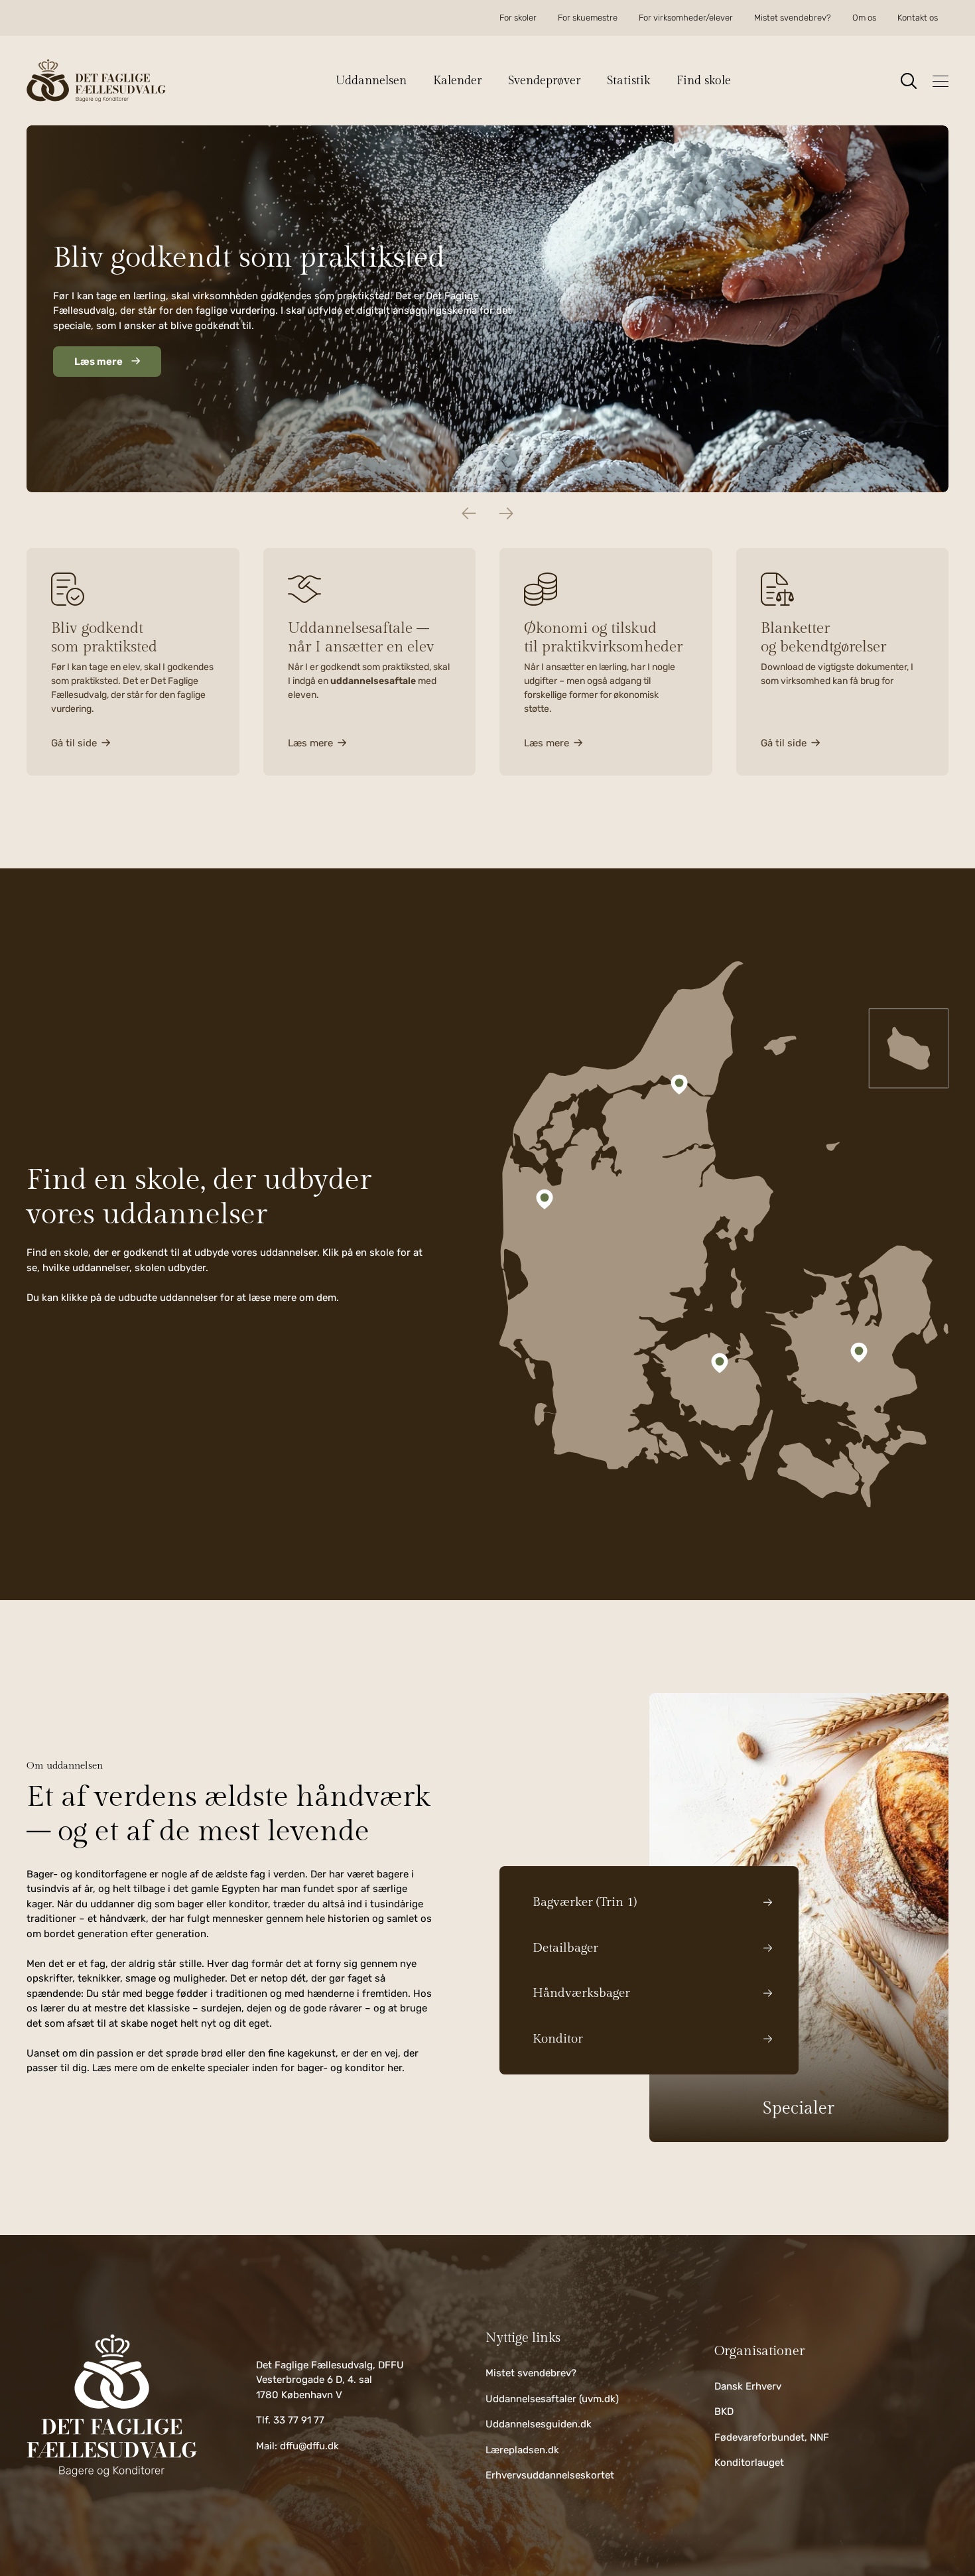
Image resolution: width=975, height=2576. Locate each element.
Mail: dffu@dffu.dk (297, 2446)
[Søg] (909, 81)
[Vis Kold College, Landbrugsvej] (720, 1363)
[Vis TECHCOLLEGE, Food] (679, 1085)
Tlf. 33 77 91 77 (290, 2420)
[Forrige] (469, 513)
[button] (378, 81)
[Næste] (506, 513)
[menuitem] (518, 18)
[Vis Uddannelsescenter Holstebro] (545, 1199)
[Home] (112, 2406)
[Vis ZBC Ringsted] (859, 1352)
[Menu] (941, 81)
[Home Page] (96, 81)
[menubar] (719, 18)
